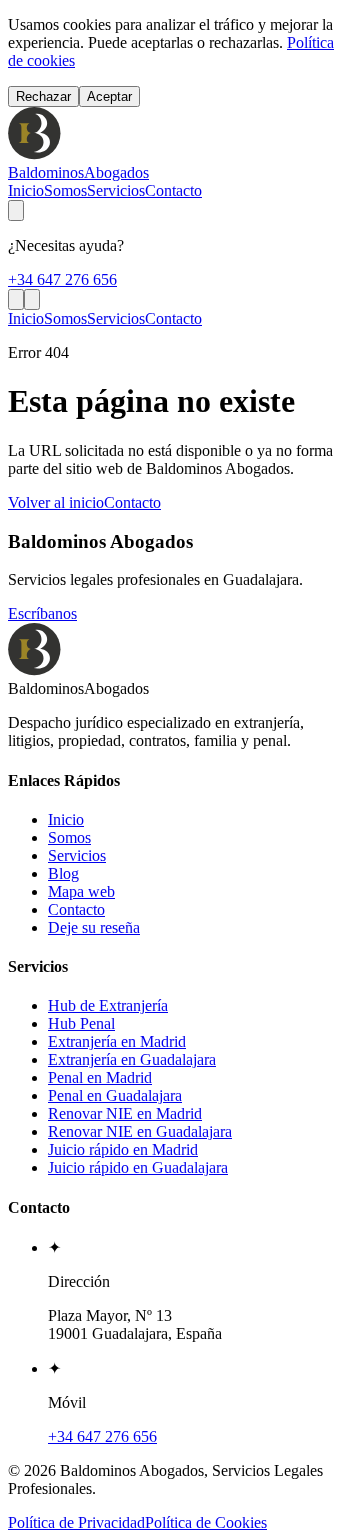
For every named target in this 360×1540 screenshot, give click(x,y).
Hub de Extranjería (108, 1005)
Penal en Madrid (100, 1077)
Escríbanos (42, 613)
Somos (65, 190)
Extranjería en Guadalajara (132, 1059)
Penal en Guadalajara (115, 1095)
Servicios (116, 190)
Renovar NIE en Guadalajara (140, 1131)
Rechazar (43, 96)
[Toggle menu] (32, 299)
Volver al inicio (56, 502)
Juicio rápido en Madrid (123, 1149)
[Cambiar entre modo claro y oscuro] (16, 210)
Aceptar (109, 96)
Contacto (173, 190)
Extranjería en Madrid (117, 1041)
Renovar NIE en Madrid (125, 1113)
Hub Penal (81, 1023)
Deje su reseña (94, 927)
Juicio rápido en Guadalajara (138, 1167)
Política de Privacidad (76, 1522)
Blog (63, 873)
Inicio (26, 190)
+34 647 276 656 (62, 279)
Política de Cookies (206, 1522)
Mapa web (81, 891)
